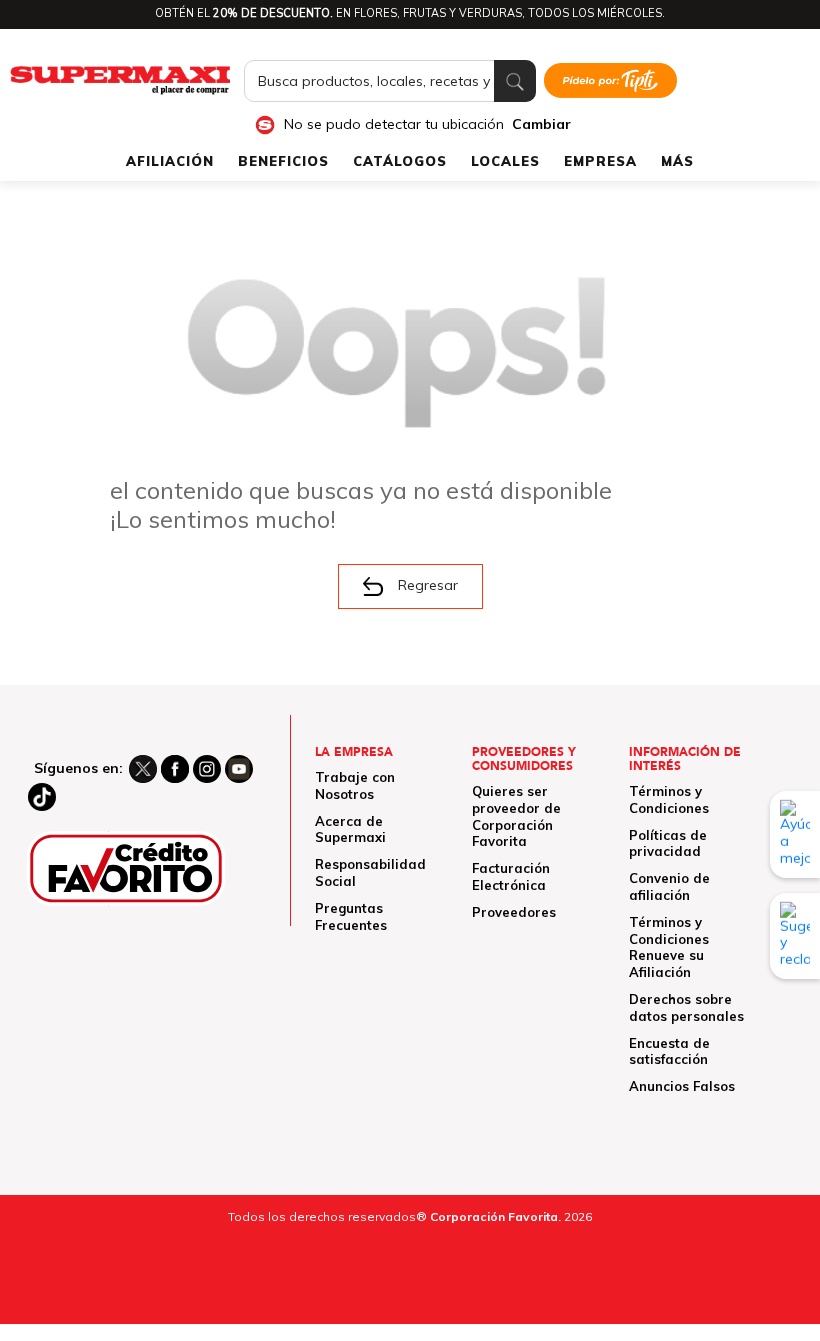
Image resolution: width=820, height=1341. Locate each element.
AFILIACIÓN (170, 161)
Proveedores (514, 912)
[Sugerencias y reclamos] (795, 936)
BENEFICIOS (283, 161)
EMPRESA (600, 161)
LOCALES (505, 161)
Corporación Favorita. (495, 1216)
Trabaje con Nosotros (355, 785)
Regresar (428, 585)
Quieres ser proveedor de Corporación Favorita (516, 816)
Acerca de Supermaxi (350, 829)
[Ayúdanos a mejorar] (795, 834)
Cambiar (541, 124)
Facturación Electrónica (511, 876)
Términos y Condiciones (669, 799)
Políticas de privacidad (668, 843)
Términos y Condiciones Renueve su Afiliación (669, 947)
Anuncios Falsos (682, 1086)
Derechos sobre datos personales (686, 1007)
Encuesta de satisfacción (669, 1051)
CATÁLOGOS (400, 161)
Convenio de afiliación (669, 886)
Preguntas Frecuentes (351, 916)
